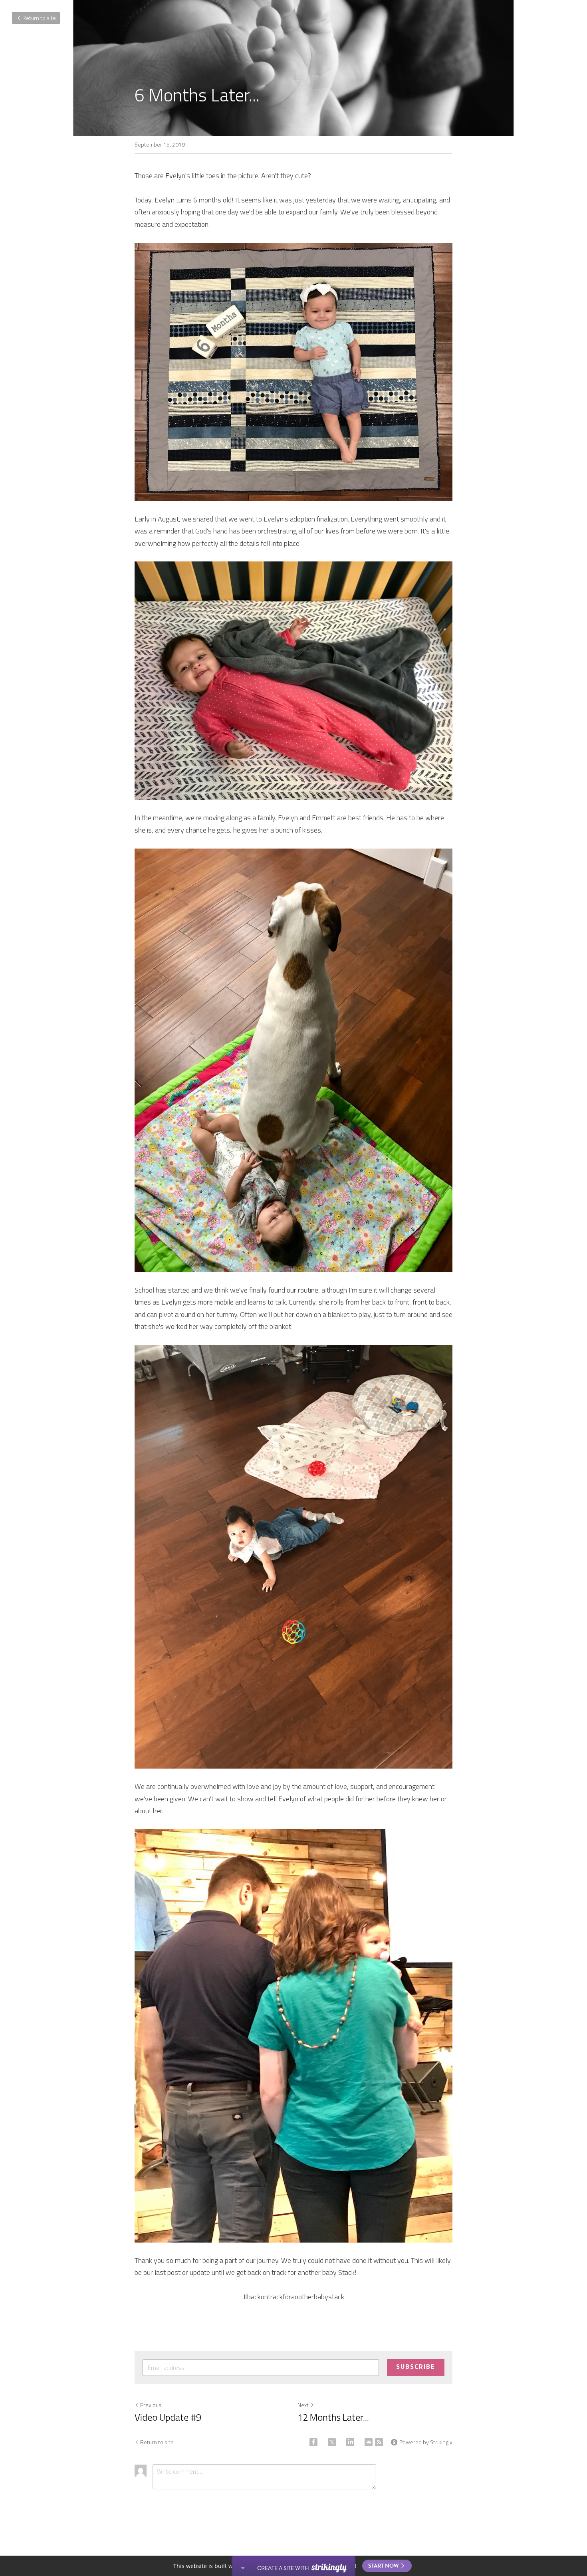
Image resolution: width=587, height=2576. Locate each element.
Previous (151, 2405)
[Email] (369, 2442)
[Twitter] (332, 2442)
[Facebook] (313, 2442)
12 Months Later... (333, 2417)
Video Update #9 (168, 2417)
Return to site (39, 18)
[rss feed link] (379, 2442)
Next (303, 2405)
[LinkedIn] (350, 2442)
